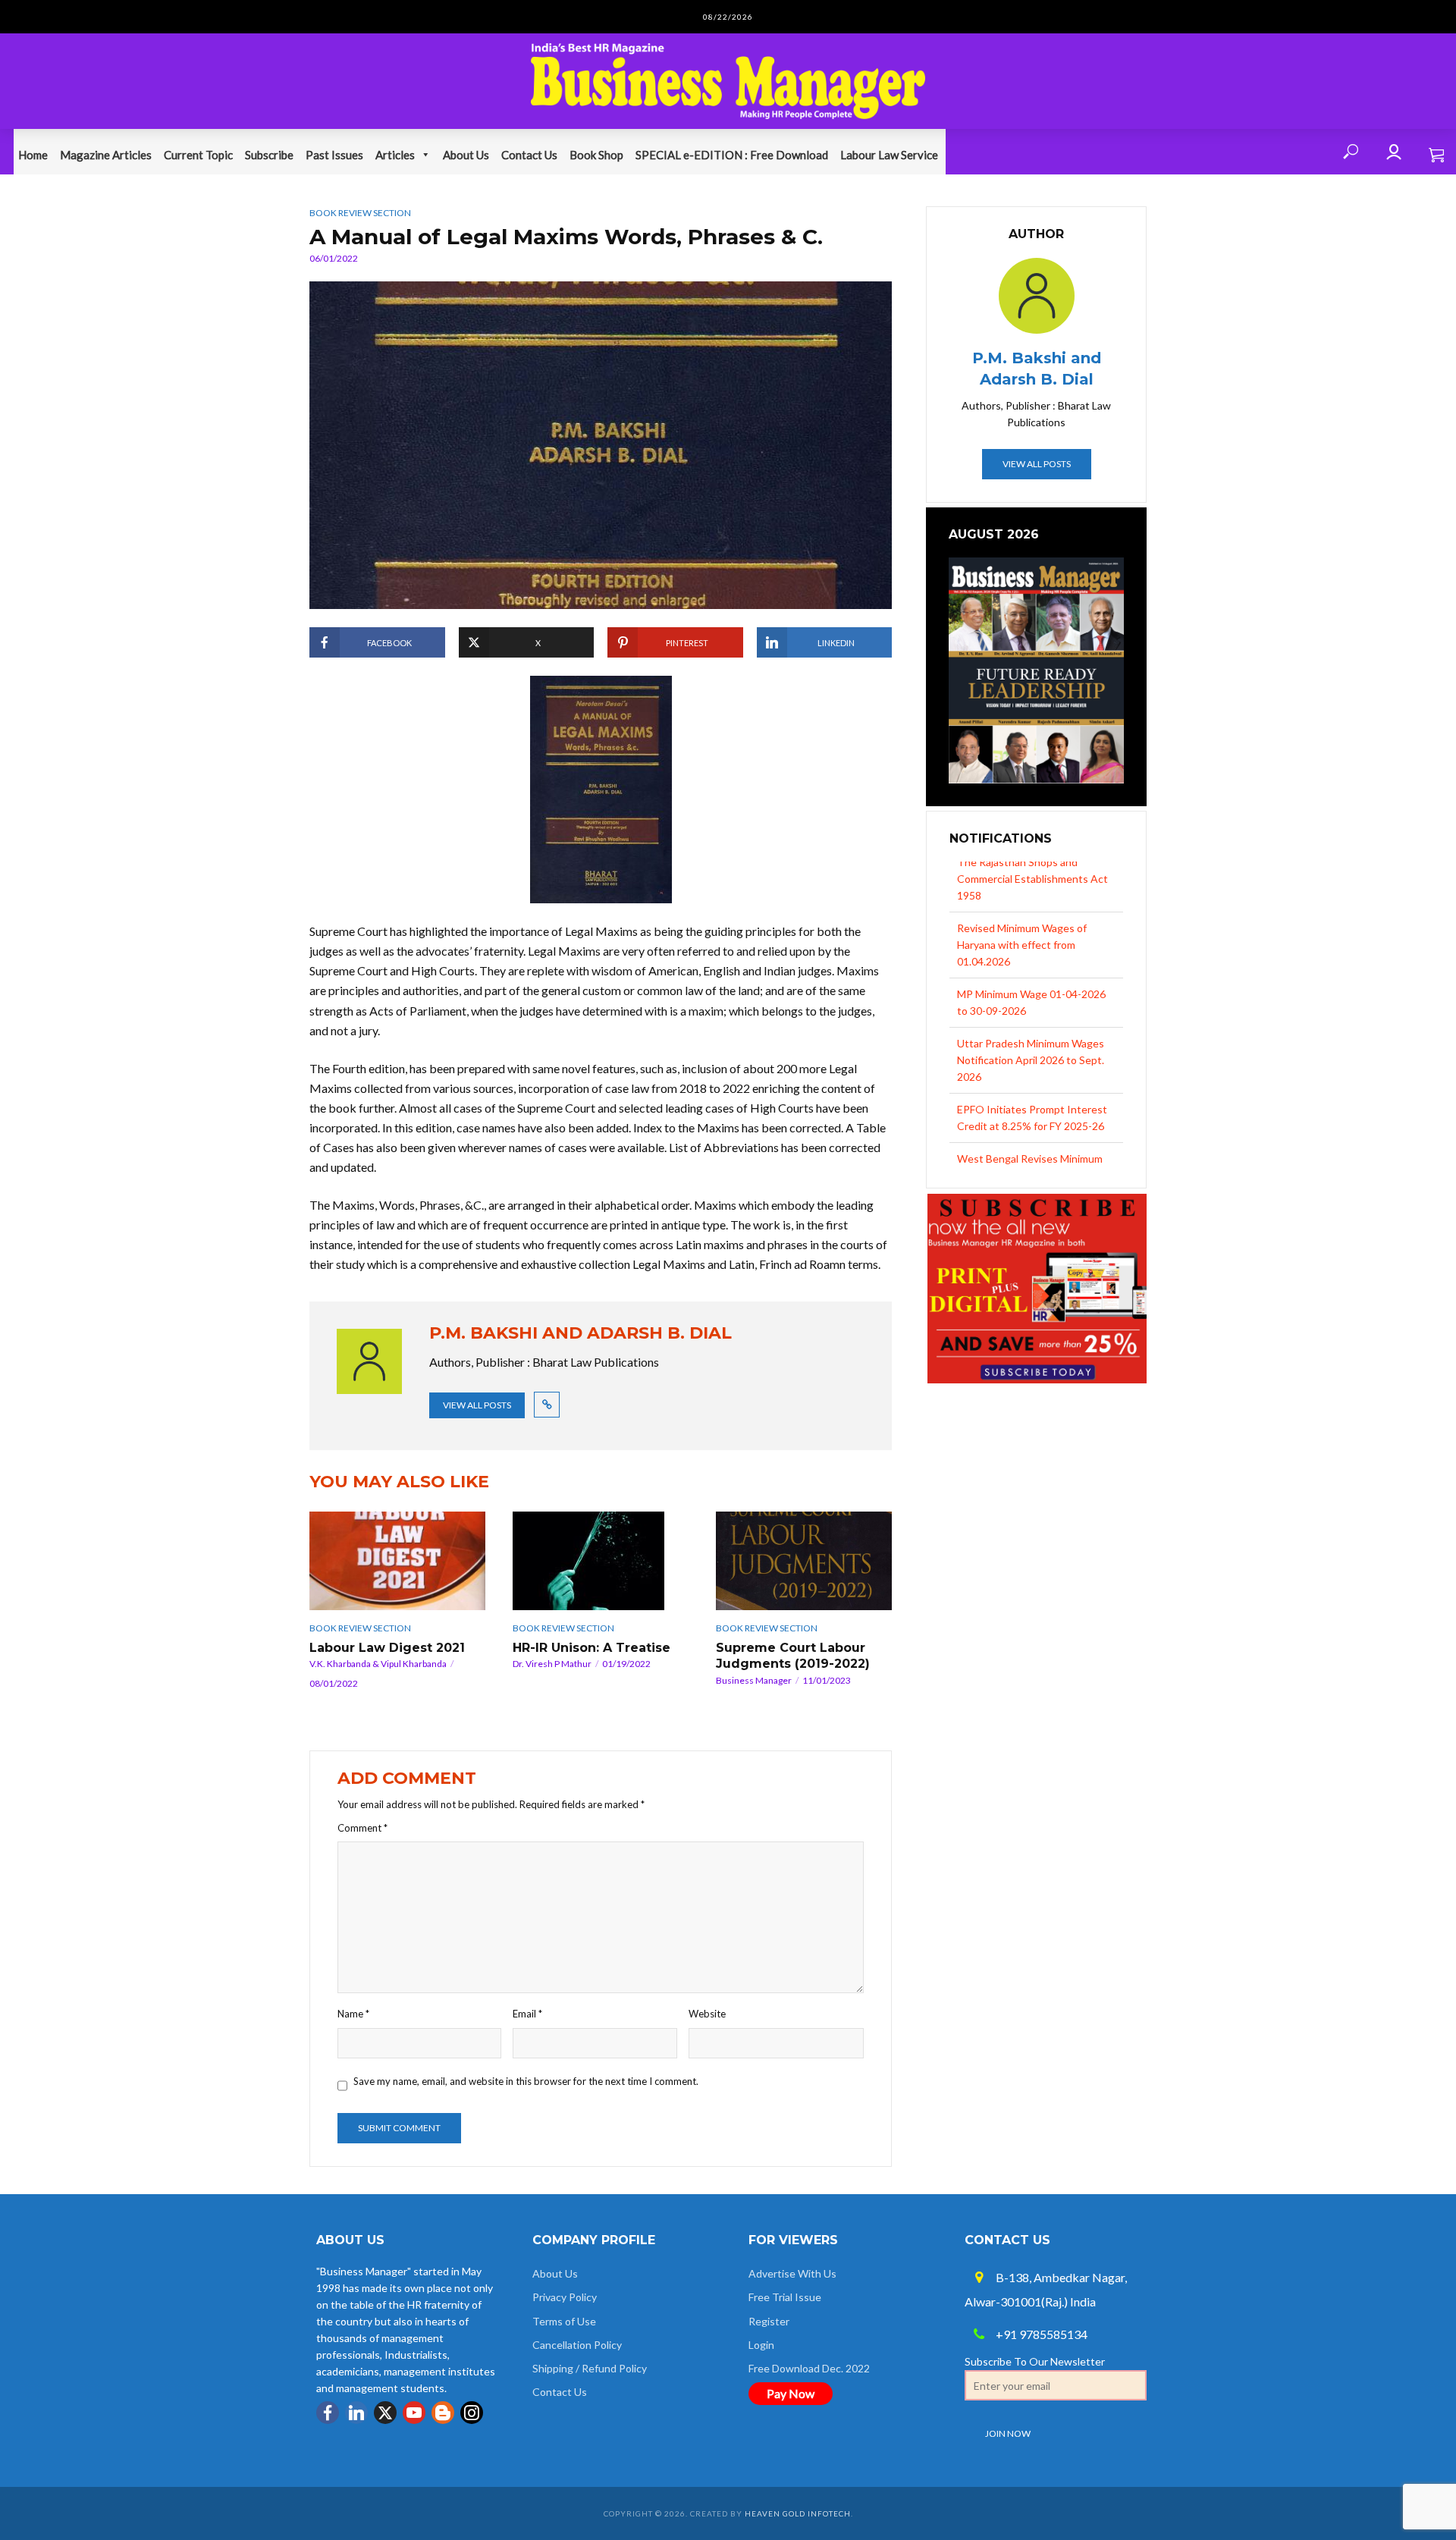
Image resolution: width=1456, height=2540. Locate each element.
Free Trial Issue (785, 2297)
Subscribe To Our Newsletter (1035, 2361)
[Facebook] (328, 2413)
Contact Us (529, 155)
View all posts (477, 1405)
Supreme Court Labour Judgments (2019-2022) (793, 1656)
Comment (362, 1828)
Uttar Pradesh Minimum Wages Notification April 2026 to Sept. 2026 (1031, 1009)
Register (769, 2321)
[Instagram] (472, 2413)
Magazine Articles (106, 155)
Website (707, 2014)
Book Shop (596, 155)
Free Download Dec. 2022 (809, 2368)
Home (33, 155)
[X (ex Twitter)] (385, 2413)
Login (761, 2345)
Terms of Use (564, 2321)
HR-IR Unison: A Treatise (591, 1648)
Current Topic (198, 155)
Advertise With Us (792, 2273)
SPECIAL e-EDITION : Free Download (732, 155)
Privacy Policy (565, 2297)
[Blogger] (443, 2413)
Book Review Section (360, 213)
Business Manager (754, 1680)
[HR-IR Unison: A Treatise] (601, 1561)
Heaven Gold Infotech (798, 2513)
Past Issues (334, 155)
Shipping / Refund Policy (590, 2368)
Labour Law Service (889, 155)
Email (527, 2014)
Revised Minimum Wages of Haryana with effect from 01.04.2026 (1022, 894)
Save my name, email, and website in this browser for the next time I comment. (526, 2081)
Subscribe (269, 155)
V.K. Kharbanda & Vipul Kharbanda (378, 1664)
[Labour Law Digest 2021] (397, 1561)
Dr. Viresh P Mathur (552, 1664)
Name (353, 2014)
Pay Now (791, 2393)
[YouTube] (414, 2413)
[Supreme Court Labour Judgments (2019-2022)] (804, 1561)
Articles (395, 155)
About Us (466, 155)
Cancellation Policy (577, 2345)
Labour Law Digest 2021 (387, 1648)
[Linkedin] (356, 2413)
